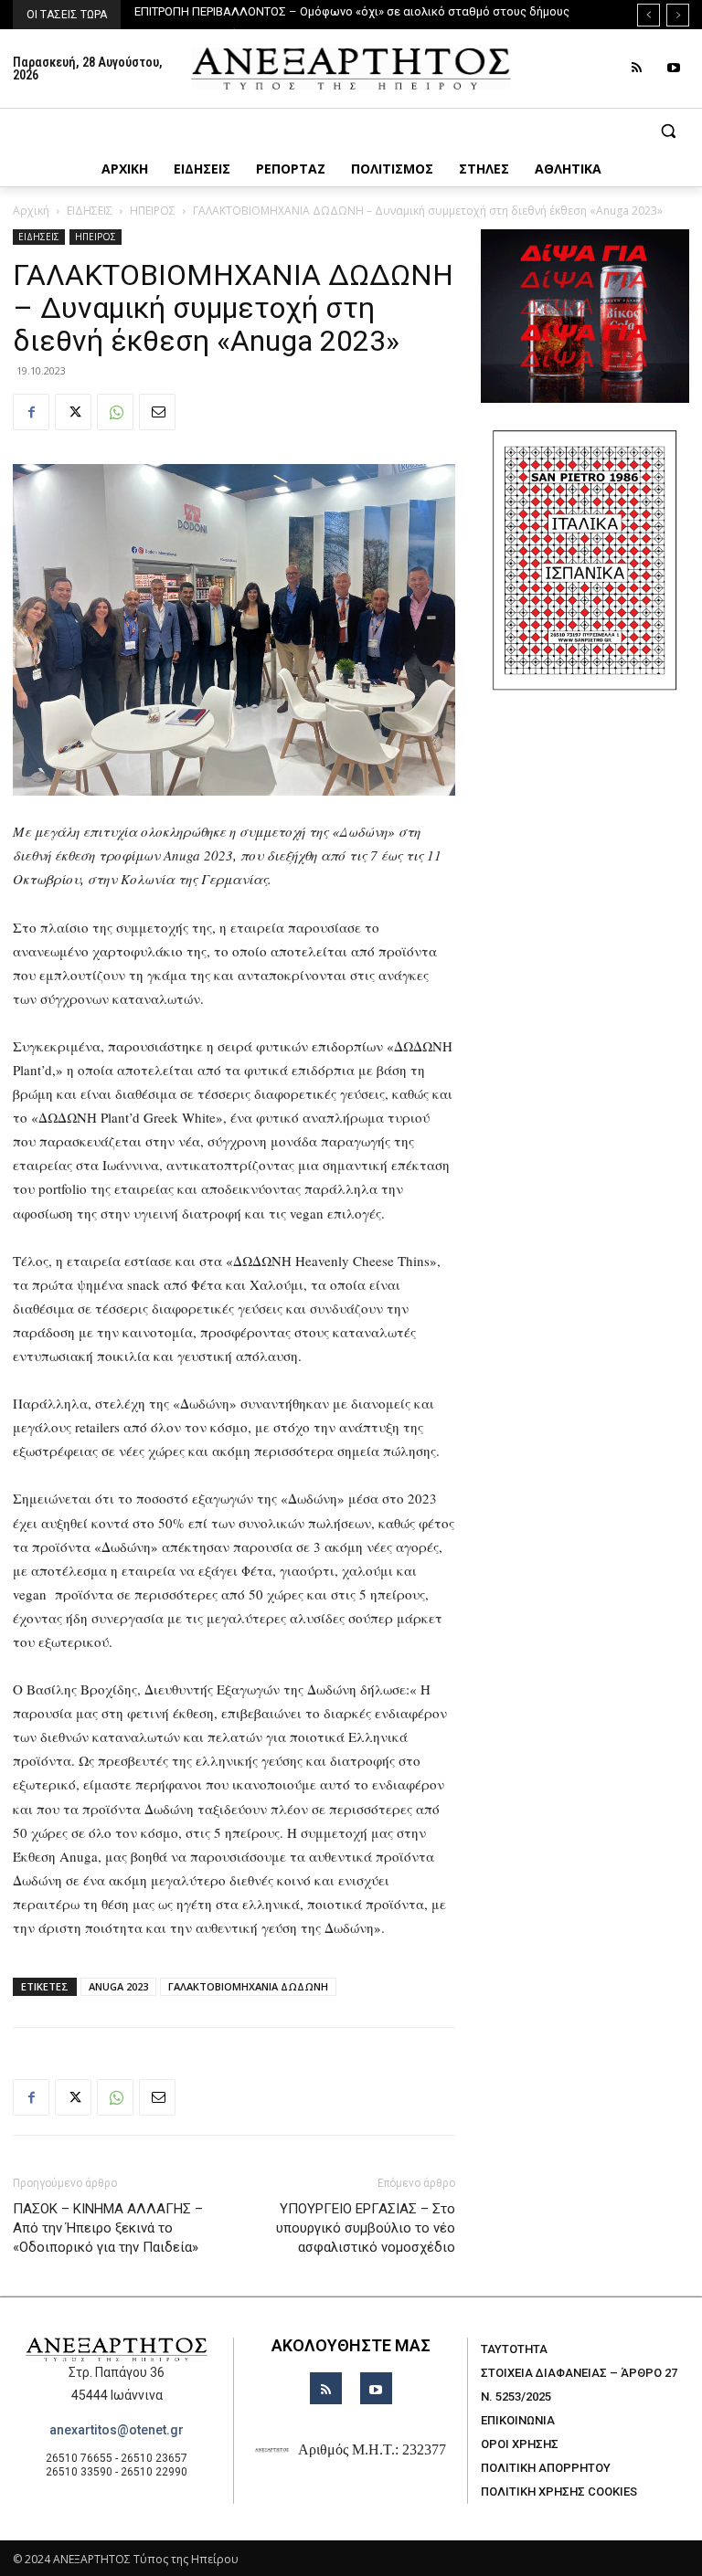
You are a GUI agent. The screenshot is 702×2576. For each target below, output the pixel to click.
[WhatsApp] (115, 412)
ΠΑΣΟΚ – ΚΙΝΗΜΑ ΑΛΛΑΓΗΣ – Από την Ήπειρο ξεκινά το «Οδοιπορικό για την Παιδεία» (108, 2228)
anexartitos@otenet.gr (117, 2430)
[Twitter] (73, 412)
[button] (351, 131)
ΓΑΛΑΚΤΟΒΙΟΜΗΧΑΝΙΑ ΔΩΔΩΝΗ (248, 1986)
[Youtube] (673, 68)
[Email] (157, 412)
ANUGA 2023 (118, 1986)
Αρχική (31, 211)
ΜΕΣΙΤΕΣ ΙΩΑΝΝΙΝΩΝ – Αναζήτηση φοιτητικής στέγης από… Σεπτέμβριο (337, 11)
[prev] (649, 15)
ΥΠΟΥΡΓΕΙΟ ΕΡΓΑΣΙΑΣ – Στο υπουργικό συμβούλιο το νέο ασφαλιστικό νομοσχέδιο (366, 2228)
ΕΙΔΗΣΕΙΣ (90, 211)
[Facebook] (31, 412)
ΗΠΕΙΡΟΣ (153, 211)
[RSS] (637, 68)
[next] (678, 15)
